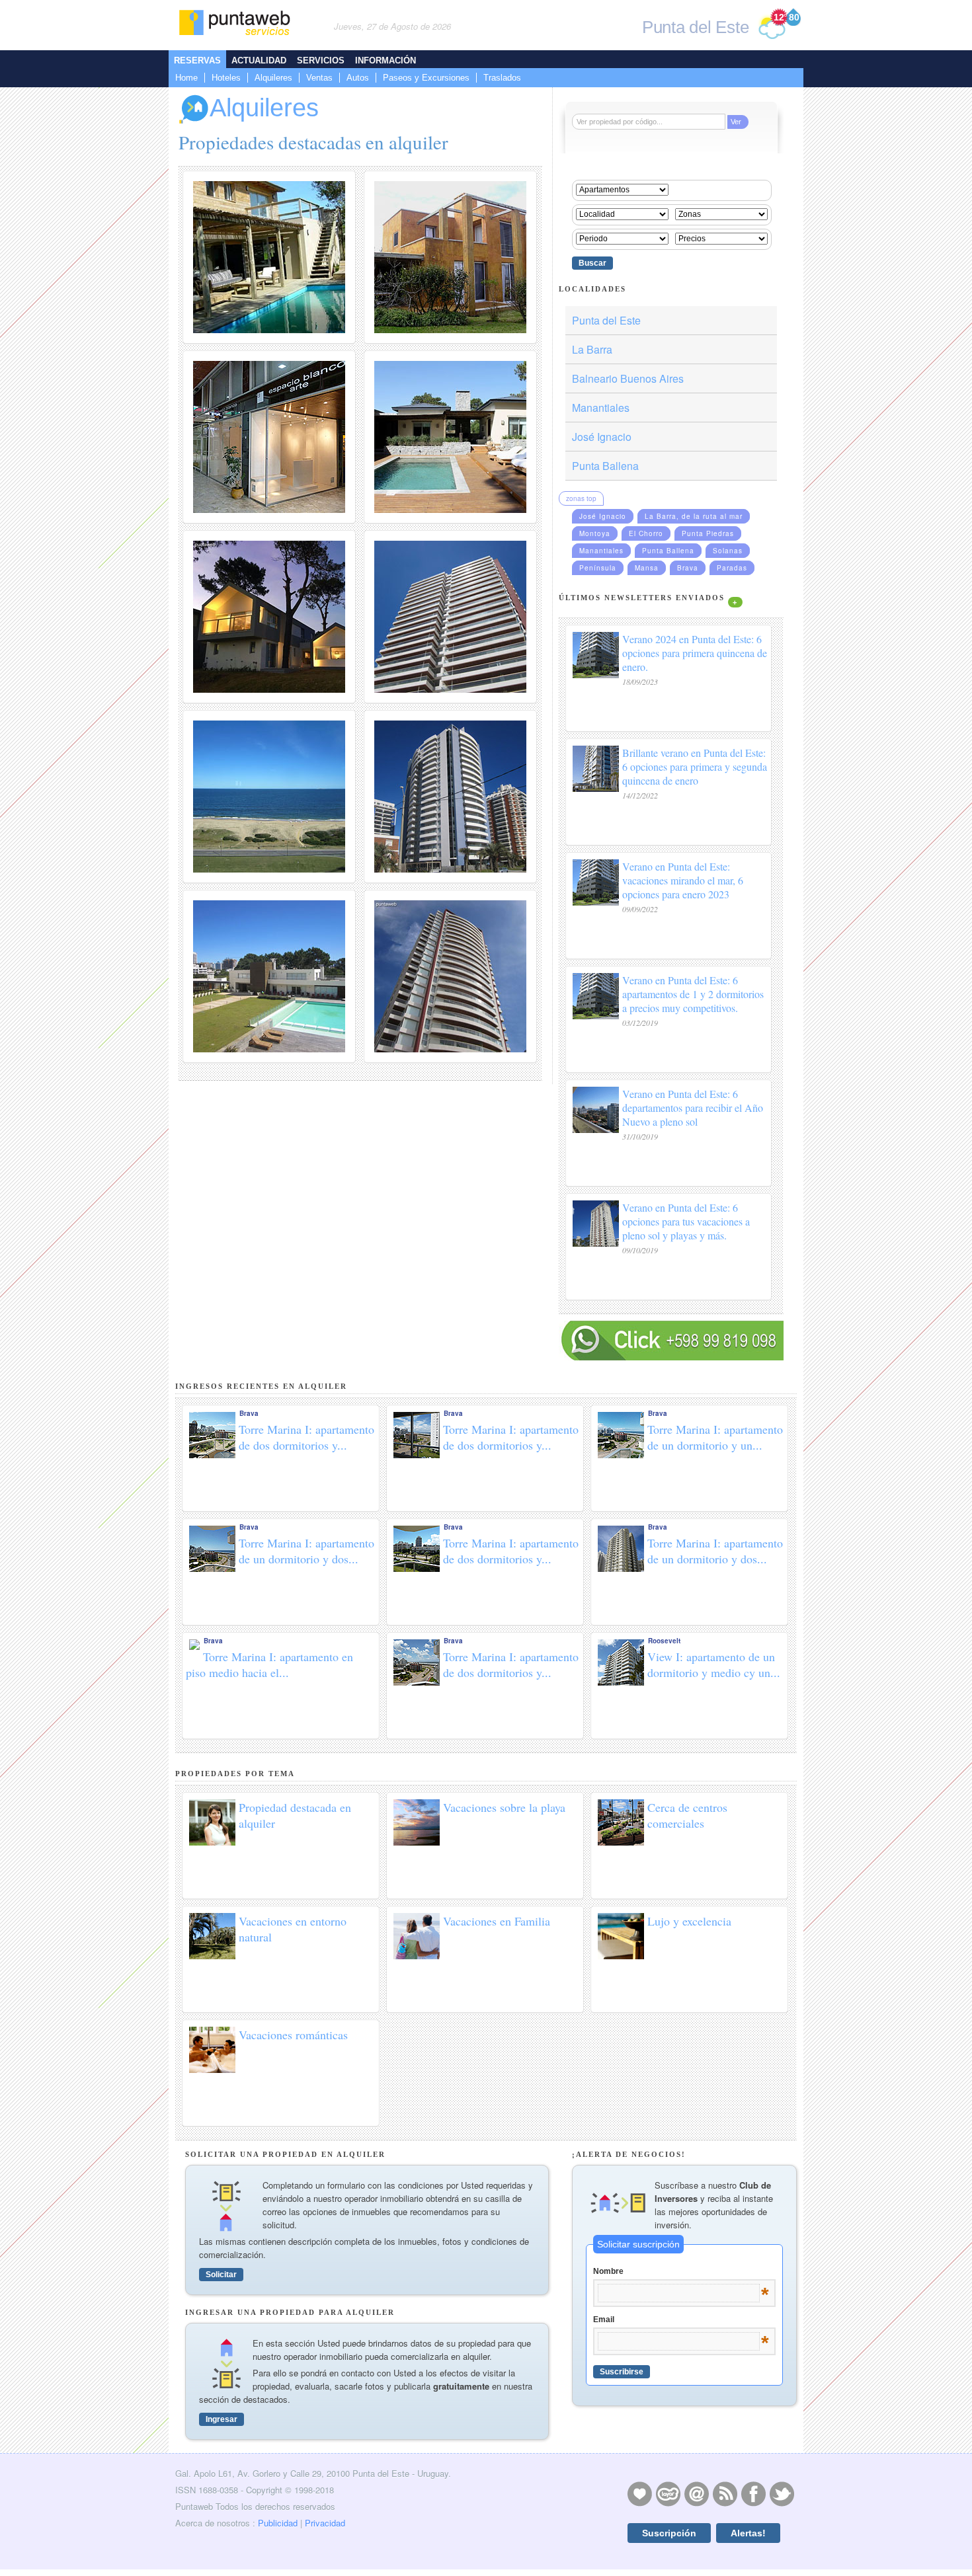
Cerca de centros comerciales (687, 1815)
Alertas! (748, 2533)
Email (681, 2320)
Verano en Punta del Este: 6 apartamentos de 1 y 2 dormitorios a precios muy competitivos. (693, 994)
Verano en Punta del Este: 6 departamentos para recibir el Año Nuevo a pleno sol (693, 1108)
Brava (688, 568)
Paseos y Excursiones (426, 78)
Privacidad (325, 2523)
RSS (725, 2493)
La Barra (592, 349)
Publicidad (278, 2523)
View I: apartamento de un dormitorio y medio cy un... (714, 1664)
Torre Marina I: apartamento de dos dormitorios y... (306, 1437)
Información (385, 60)
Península (598, 568)
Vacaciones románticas (293, 2035)
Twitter (782, 2493)
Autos (358, 78)
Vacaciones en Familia (497, 1921)
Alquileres (273, 78)
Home (186, 78)
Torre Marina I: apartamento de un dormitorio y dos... (306, 1551)
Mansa (647, 568)
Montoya (595, 533)
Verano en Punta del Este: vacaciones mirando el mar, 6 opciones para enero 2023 (683, 880)
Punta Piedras (708, 533)
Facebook (753, 2493)
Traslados (502, 78)
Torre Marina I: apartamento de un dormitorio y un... (715, 1437)
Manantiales (601, 408)
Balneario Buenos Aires (628, 378)
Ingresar (222, 2419)
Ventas (319, 78)
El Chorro (646, 533)
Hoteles (226, 78)
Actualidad (259, 60)
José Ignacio (602, 437)
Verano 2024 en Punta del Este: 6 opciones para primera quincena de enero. (695, 653)
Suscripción (669, 2533)
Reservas (197, 60)
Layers (668, 2493)
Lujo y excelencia (689, 1921)
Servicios (321, 60)
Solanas (728, 551)
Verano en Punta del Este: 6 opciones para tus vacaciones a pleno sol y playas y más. (686, 1221)
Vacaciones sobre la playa (504, 1807)
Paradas (732, 568)
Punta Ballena (605, 466)
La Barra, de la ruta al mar (694, 516)
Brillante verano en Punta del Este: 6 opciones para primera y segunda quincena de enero (695, 766)
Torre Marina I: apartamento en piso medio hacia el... (269, 1664)
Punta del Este (606, 320)
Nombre (681, 2272)
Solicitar (221, 2275)
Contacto (696, 2493)
